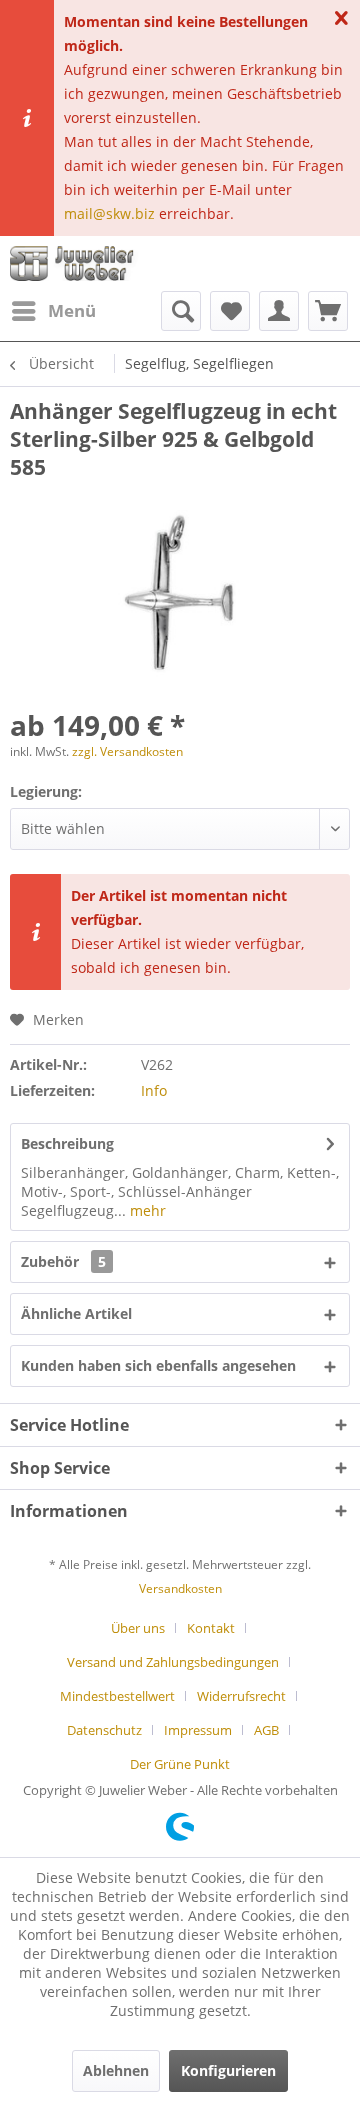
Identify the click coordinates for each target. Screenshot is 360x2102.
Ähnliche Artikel (76, 1313)
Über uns (138, 1628)
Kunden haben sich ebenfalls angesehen (158, 1365)
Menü (72, 310)
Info (154, 1090)
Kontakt (211, 1628)
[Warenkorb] (328, 311)
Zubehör (63, 1261)
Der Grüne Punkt (180, 1764)
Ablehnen (116, 2070)
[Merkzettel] (230, 311)
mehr (146, 1210)
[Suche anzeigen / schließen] (181, 311)
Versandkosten (180, 1588)
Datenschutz (104, 1730)
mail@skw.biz (109, 213)
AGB (266, 1730)
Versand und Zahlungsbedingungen (173, 1662)
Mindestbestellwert (117, 1696)
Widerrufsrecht (241, 1696)
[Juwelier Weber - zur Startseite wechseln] (75, 263)
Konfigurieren (228, 2070)
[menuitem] (53, 311)
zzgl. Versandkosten (127, 751)
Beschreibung (67, 1143)
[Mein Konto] (279, 311)
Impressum (198, 1730)
